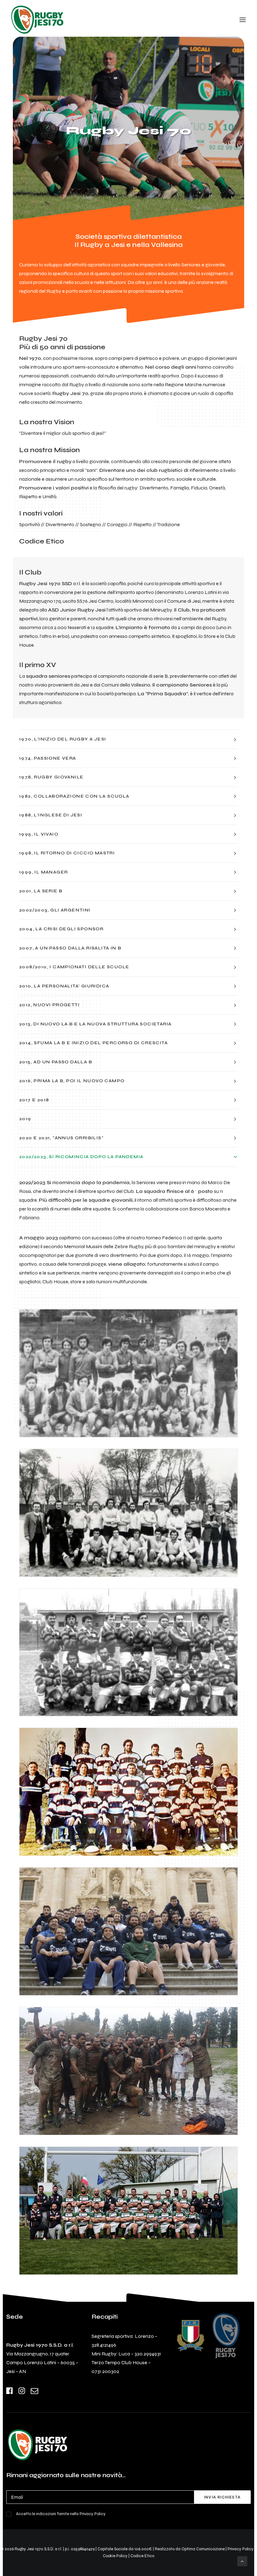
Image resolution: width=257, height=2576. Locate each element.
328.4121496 (104, 2345)
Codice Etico (42, 541)
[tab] (128, 739)
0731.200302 (105, 2371)
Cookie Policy (115, 2556)
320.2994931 (148, 2354)
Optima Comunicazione (203, 2549)
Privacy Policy (93, 2514)
